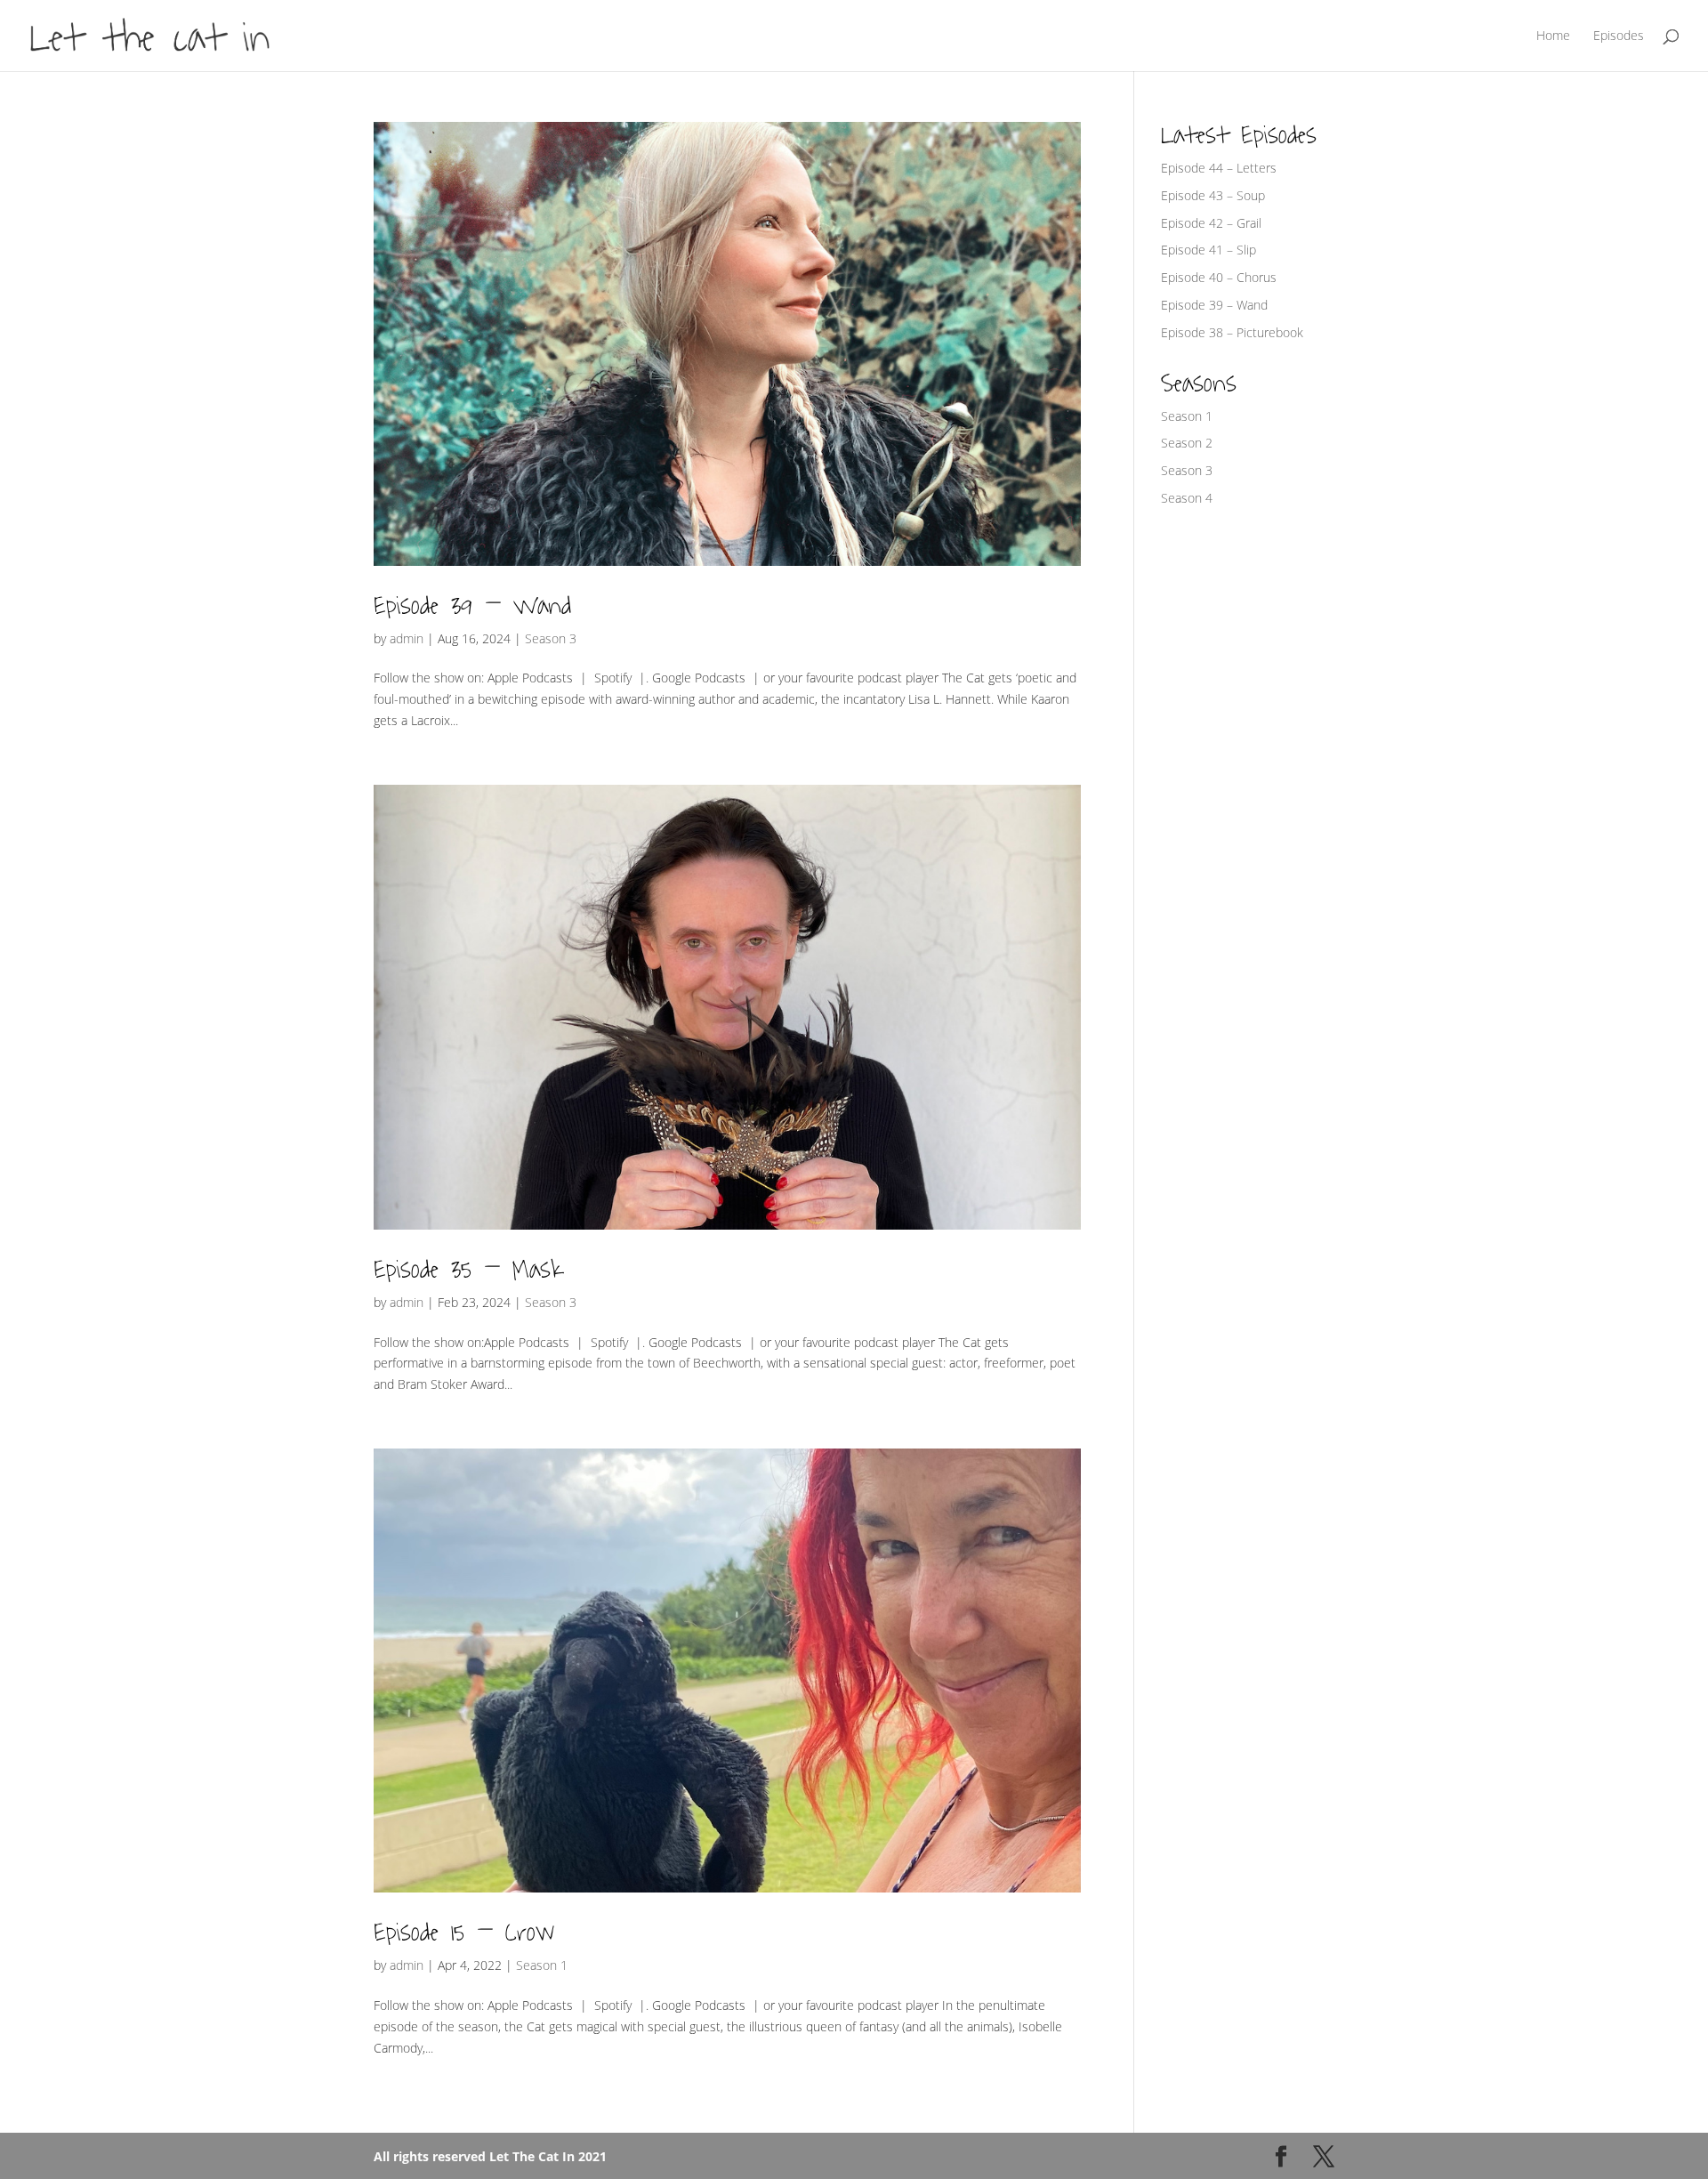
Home (1553, 36)
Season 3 (551, 638)
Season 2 (1187, 443)
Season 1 (542, 1965)
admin (407, 638)
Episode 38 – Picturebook (1232, 332)
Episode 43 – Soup (1213, 195)
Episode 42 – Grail (1211, 223)
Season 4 (1187, 498)
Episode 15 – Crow (464, 1933)
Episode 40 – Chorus (1219, 277)
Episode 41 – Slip (1208, 250)
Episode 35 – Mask (468, 1270)
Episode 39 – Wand (472, 606)
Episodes (1619, 36)
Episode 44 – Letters (1219, 168)
